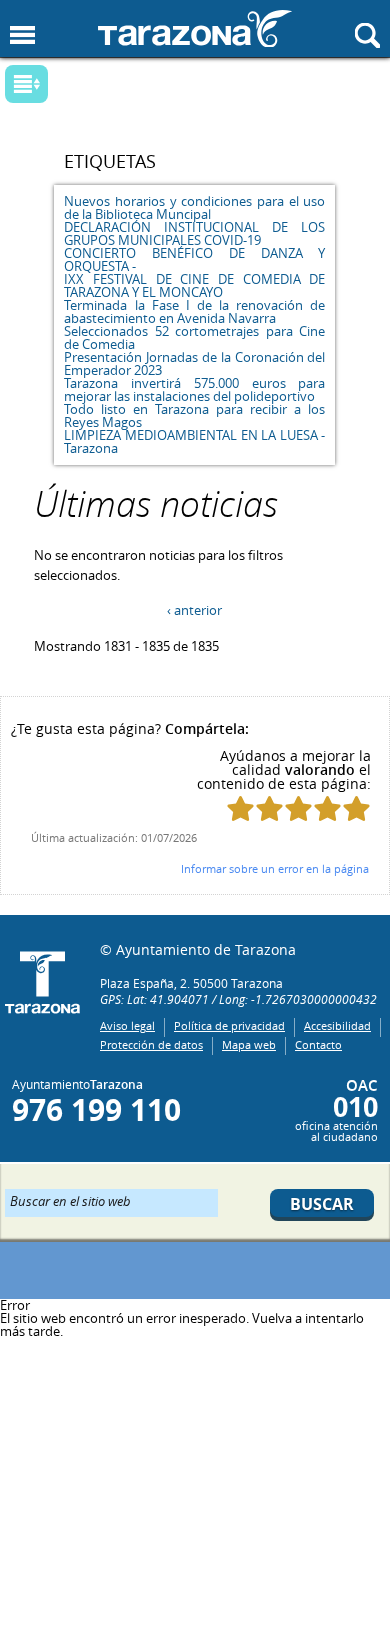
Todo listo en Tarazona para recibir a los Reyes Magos (194, 415)
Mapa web (249, 1044)
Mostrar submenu (26, 84)
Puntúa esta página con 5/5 (356, 808)
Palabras (60, 85)
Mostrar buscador (367, 35)
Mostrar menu (22, 35)
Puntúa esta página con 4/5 (327, 808)
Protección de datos (151, 1044)
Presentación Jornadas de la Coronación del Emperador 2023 (194, 363)
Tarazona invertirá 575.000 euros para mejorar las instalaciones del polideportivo (194, 389)
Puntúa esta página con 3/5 (298, 808)
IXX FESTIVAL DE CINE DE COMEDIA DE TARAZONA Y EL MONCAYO (194, 285)
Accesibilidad (337, 1025)
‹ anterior (194, 610)
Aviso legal (127, 1025)
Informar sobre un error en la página (275, 868)
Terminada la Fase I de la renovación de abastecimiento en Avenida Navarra (194, 311)
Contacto (318, 1044)
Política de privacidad (229, 1025)
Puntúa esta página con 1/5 (240, 808)
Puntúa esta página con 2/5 (269, 808)
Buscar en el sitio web (70, 1200)
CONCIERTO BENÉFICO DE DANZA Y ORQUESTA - (194, 259)
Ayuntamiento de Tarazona (195, 28)
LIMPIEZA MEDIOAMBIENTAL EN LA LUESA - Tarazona (194, 441)
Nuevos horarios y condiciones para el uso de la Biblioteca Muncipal (194, 207)
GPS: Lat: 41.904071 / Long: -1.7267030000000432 (238, 999)
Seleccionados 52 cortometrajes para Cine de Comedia (194, 337)
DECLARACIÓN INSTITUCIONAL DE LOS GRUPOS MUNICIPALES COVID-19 (194, 233)
